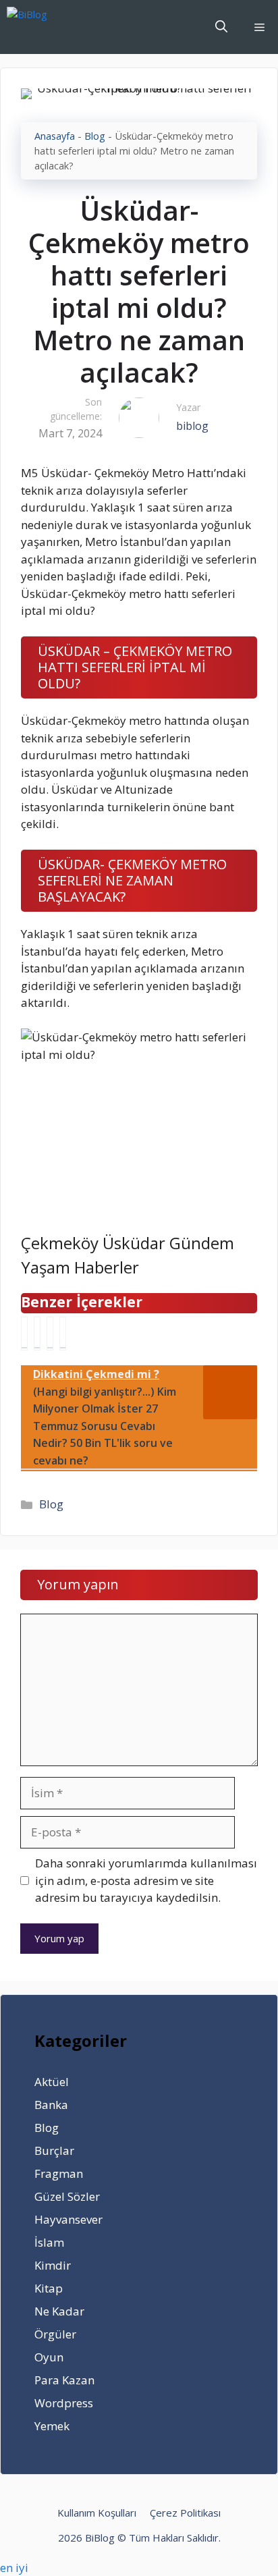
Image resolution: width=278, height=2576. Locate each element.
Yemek (52, 2426)
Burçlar (54, 2150)
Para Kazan (64, 2380)
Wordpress (64, 2403)
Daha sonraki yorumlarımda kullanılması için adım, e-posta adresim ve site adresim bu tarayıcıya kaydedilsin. (146, 1880)
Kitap (49, 2288)
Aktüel (52, 2082)
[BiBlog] (48, 27)
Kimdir (53, 2265)
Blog (95, 136)
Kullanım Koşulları (97, 2513)
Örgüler (55, 2334)
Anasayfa (55, 136)
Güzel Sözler (67, 2196)
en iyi (14, 2568)
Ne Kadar (59, 2311)
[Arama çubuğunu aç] (221, 27)
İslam (49, 2242)
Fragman (59, 2173)
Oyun (49, 2357)
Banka (51, 2105)
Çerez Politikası (185, 2513)
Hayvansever (68, 2219)
